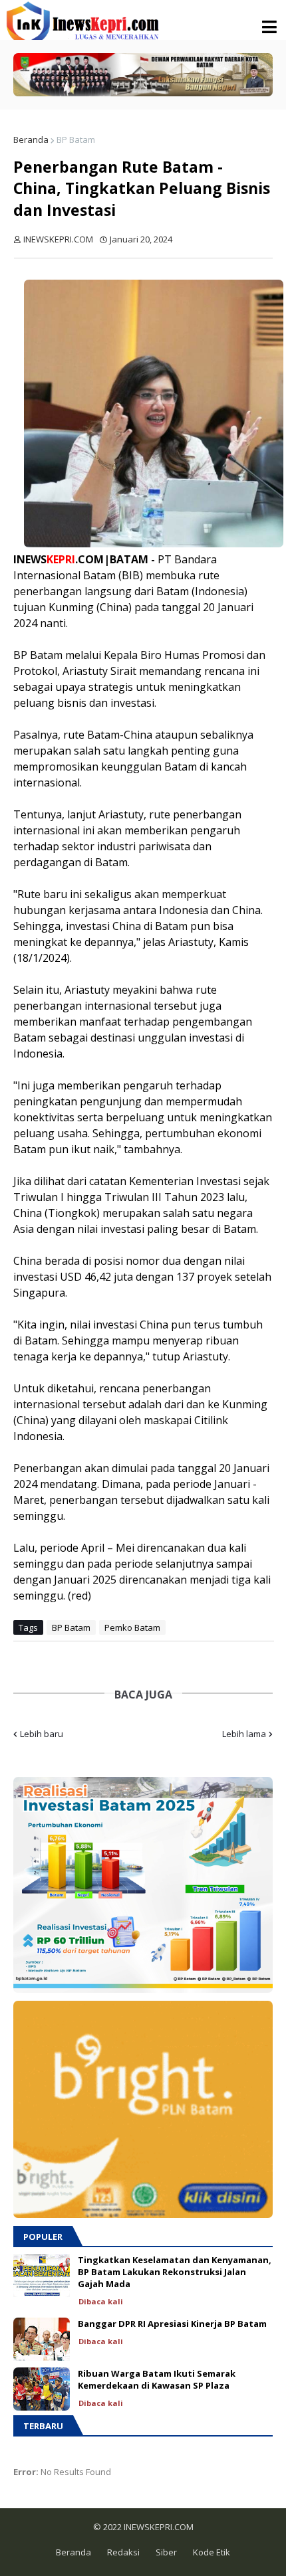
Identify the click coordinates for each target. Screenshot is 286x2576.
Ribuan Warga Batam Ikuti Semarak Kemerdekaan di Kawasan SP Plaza (157, 2379)
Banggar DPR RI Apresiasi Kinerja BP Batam (172, 2324)
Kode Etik (212, 2552)
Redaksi (123, 2552)
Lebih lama (244, 1734)
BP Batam (76, 139)
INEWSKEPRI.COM (158, 2527)
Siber (166, 2552)
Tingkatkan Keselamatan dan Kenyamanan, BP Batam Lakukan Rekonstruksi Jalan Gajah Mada (175, 2272)
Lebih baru (42, 1734)
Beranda (31, 139)
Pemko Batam (132, 1627)
